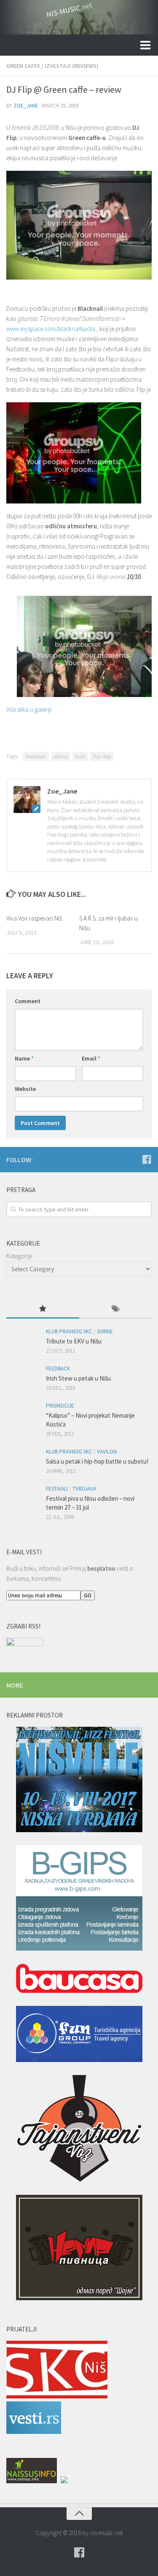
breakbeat (36, 756)
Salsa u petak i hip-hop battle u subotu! (97, 1461)
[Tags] (116, 1310)
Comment (28, 1001)
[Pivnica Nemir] (79, 2249)
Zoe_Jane (26, 106)
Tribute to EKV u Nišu (74, 1341)
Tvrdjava (84, 1489)
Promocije (60, 1406)
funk (80, 756)
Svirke (105, 1331)
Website (25, 1089)
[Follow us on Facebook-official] (147, 1159)
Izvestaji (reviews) (72, 66)
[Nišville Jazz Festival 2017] (79, 1781)
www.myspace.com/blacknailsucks (51, 329)
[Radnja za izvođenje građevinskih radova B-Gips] (79, 1899)
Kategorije (19, 1256)
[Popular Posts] (43, 1310)
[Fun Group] (79, 2035)
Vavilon (107, 1452)
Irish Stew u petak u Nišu (78, 1378)
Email (91, 1058)
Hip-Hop (102, 756)
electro (61, 756)
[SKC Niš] (57, 2396)
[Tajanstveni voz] (79, 2130)
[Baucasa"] (79, 1980)
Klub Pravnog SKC (69, 1331)
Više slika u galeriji (29, 709)
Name (24, 1058)
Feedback (58, 1369)
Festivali (57, 1489)
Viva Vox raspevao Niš (34, 918)
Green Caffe (23, 66)
